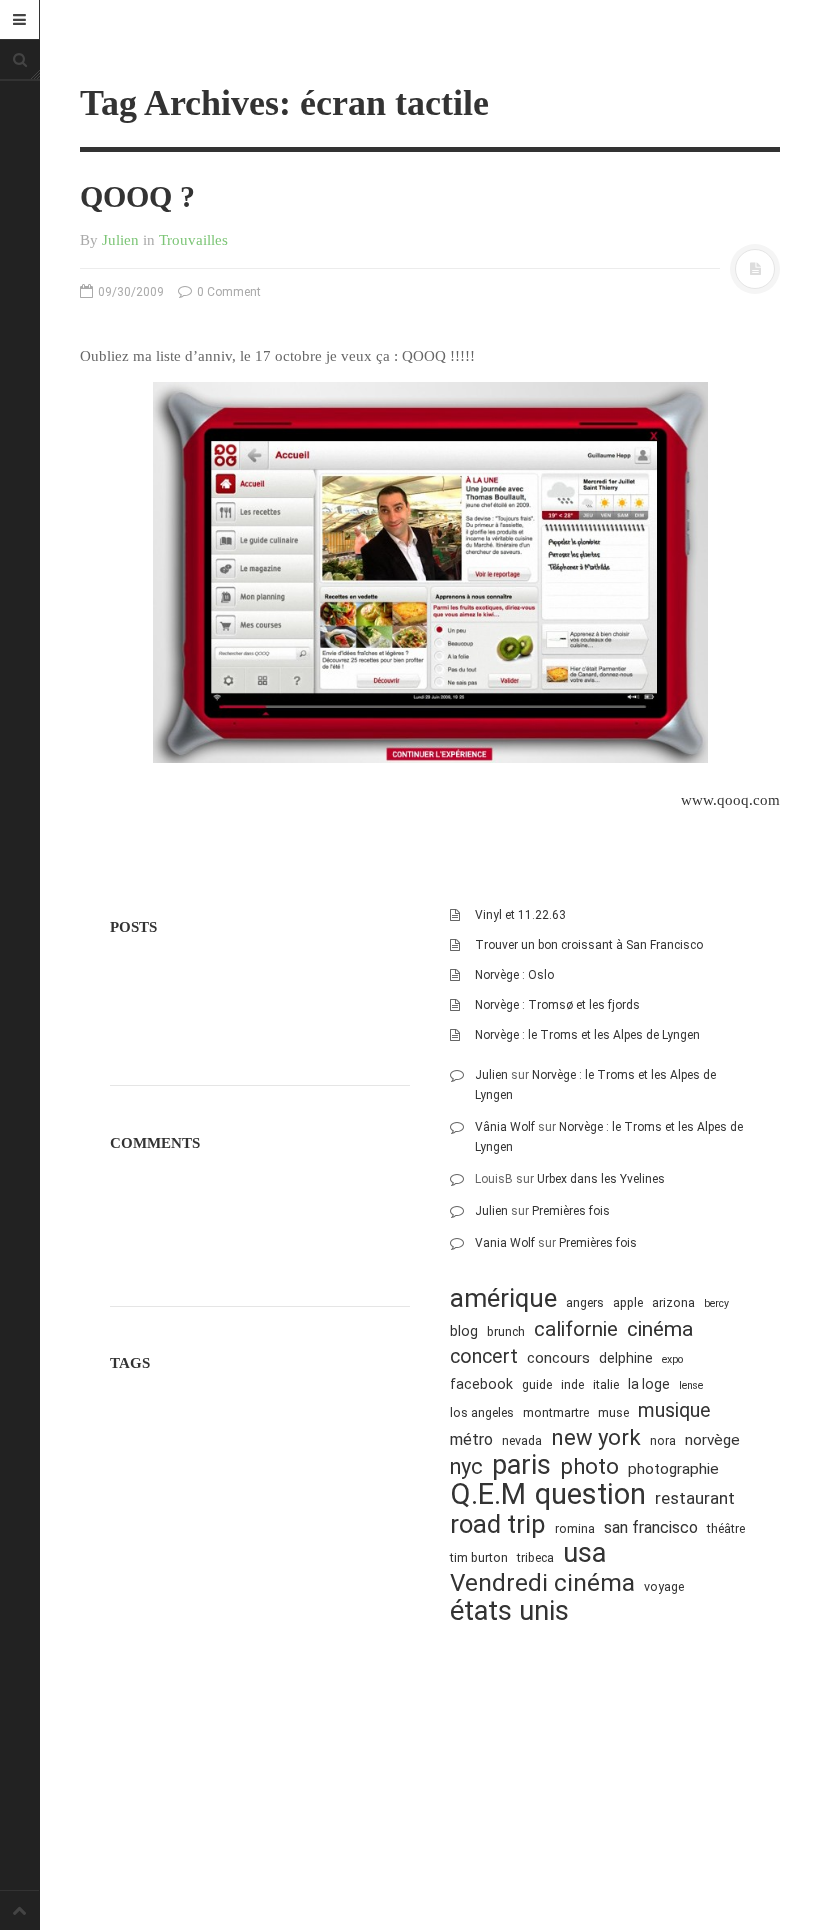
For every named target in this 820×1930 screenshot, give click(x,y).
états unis (509, 1611)
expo (672, 1359)
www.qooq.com (730, 800)
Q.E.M (488, 1494)
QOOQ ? (137, 196)
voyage (664, 1586)
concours (558, 1358)
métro (471, 1439)
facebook (481, 1384)
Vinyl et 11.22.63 (520, 915)
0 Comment (227, 292)
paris (521, 1465)
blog (464, 1331)
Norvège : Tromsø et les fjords (557, 1005)
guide (537, 1384)
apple (628, 1302)
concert (484, 1356)
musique (674, 1410)
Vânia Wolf (505, 1127)
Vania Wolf (505, 1243)
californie (576, 1329)
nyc (466, 1466)
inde (572, 1384)
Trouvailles (193, 240)
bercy (716, 1303)
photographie (673, 1469)
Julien (120, 240)
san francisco (651, 1527)
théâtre (726, 1528)
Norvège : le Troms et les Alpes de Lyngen (587, 1035)
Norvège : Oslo (514, 975)
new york (596, 1437)
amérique (503, 1298)
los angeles (482, 1412)
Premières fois (571, 1211)
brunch (506, 1331)
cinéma (660, 1328)
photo (589, 1466)
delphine (626, 1358)
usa (584, 1553)
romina (575, 1528)
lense (691, 1385)
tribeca (535, 1557)
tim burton (479, 1557)
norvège (712, 1440)
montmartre (556, 1412)
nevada (522, 1440)
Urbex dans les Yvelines (601, 1179)
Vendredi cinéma (542, 1582)
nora (663, 1440)
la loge (649, 1384)
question (590, 1494)
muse (613, 1412)
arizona (673, 1302)
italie (606, 1384)
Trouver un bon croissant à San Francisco (589, 945)
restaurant (695, 1498)
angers (585, 1302)
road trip (498, 1524)
